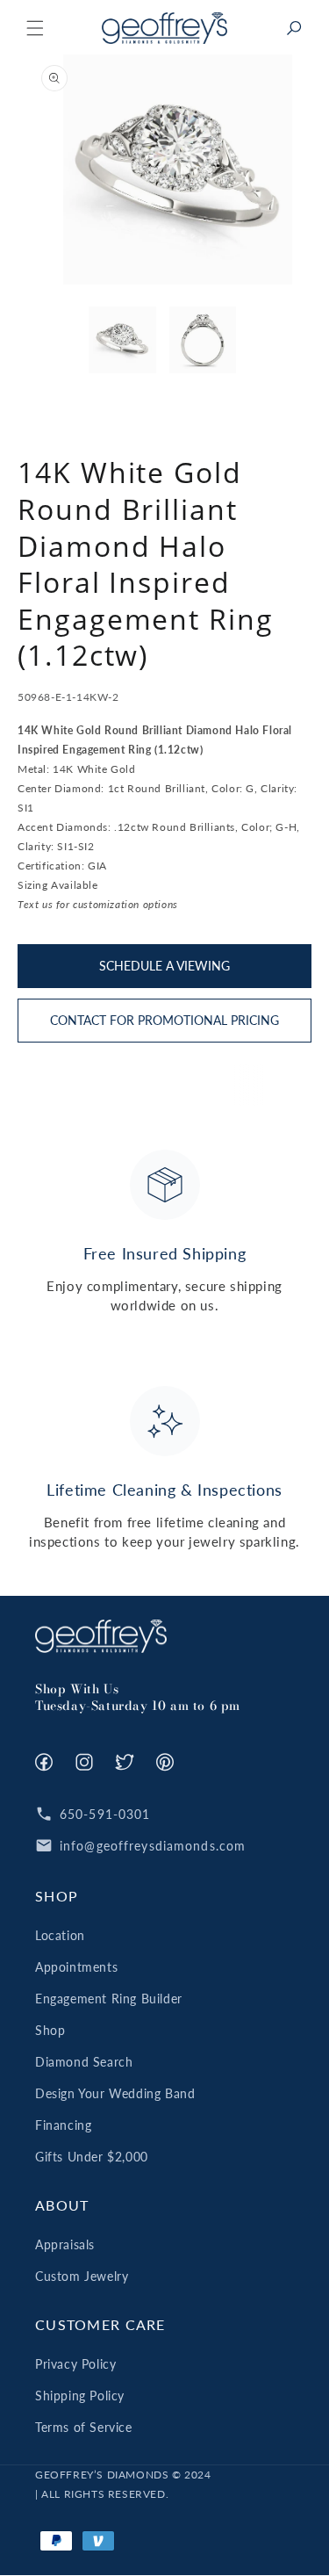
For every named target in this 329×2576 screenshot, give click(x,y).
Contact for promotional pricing (164, 1020)
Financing (63, 2125)
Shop (50, 2030)
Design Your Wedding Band (115, 2093)
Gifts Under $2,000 (92, 2157)
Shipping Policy (80, 2396)
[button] (35, 28)
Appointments (76, 1967)
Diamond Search (84, 2062)
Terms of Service (84, 2427)
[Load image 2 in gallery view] (203, 340)
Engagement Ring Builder (109, 1999)
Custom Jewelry (82, 2276)
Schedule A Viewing (164, 966)
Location (60, 1935)
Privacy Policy (75, 2364)
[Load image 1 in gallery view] (122, 340)
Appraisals (65, 2244)
